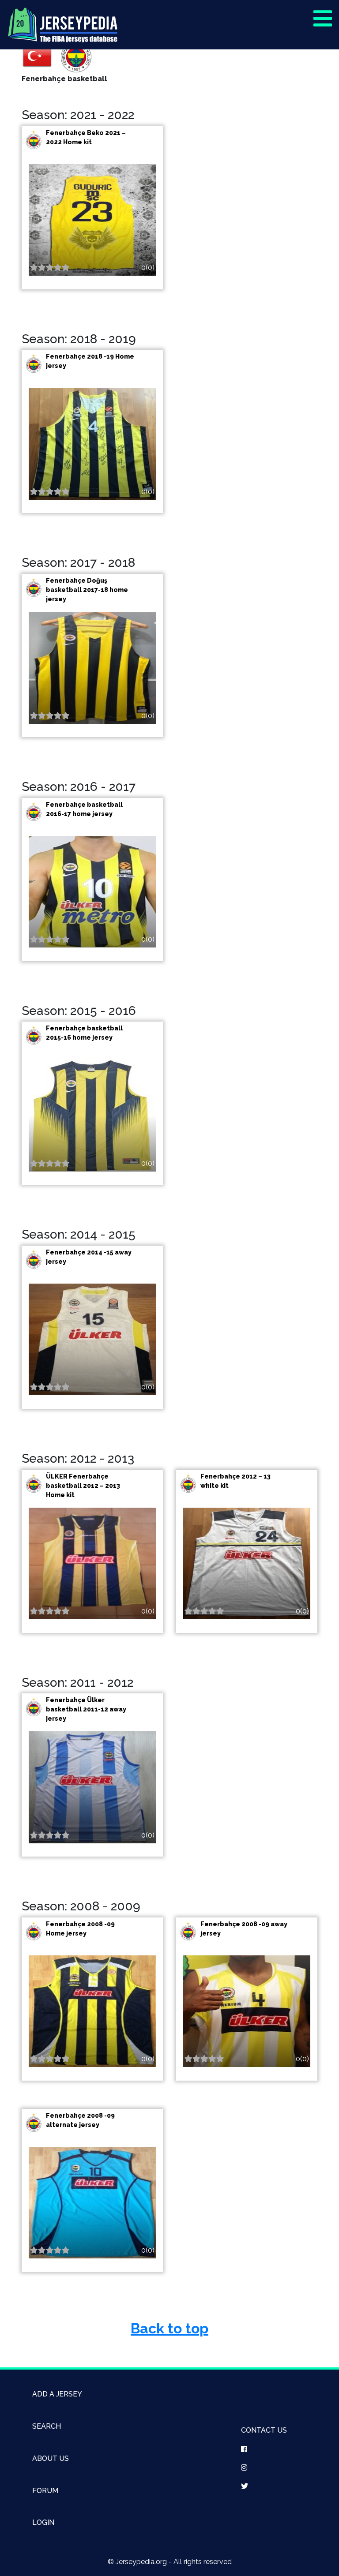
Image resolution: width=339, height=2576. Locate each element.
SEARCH (47, 2426)
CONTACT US (264, 2430)
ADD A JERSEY (57, 2394)
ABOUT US (51, 2458)
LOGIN (43, 2522)
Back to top (169, 2328)
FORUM (45, 2491)
